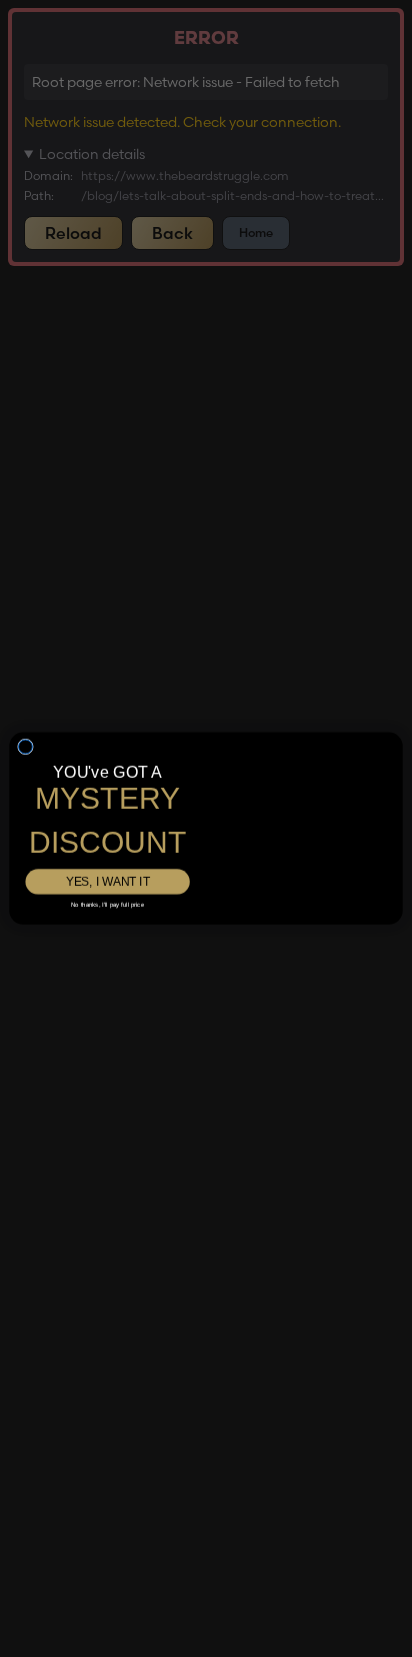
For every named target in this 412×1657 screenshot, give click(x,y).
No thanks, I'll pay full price (108, 889)
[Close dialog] (26, 721)
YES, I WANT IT (107, 866)
